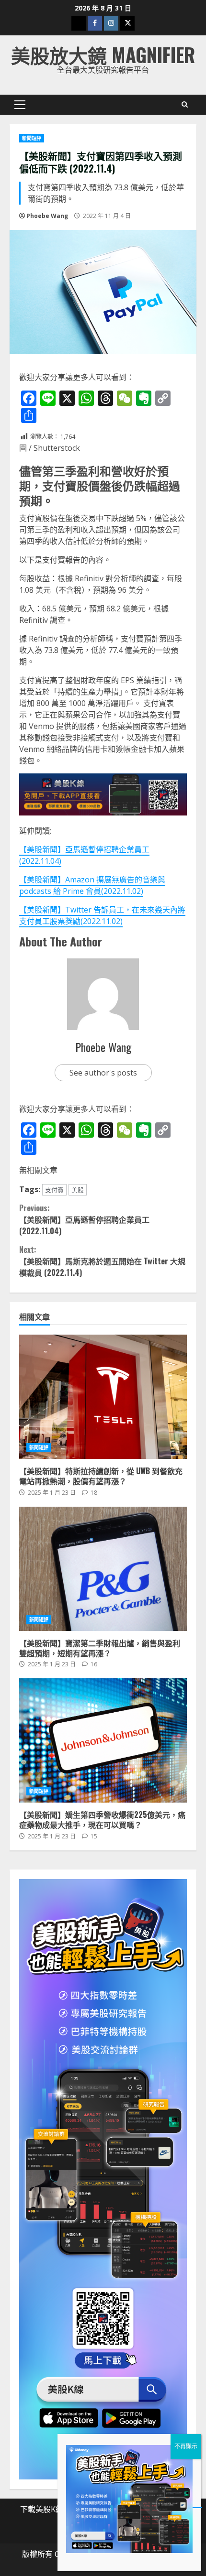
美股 (78, 1190)
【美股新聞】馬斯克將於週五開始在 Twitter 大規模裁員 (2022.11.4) (102, 1261)
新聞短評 (32, 138)
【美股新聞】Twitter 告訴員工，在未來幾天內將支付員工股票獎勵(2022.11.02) (102, 915)
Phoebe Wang (47, 216)
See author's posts (103, 1073)
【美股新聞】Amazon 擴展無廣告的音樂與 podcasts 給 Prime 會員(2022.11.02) (92, 885)
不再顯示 (186, 2446)
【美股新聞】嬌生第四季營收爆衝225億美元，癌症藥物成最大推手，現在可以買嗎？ (103, 1740)
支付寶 (54, 1190)
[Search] (185, 105)
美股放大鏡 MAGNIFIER (103, 54)
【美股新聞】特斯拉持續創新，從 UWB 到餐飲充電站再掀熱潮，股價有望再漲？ (103, 1397)
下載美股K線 (42, 2509)
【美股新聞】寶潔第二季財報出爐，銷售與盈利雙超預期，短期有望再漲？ (103, 1569)
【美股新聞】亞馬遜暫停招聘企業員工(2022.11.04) (84, 1219)
